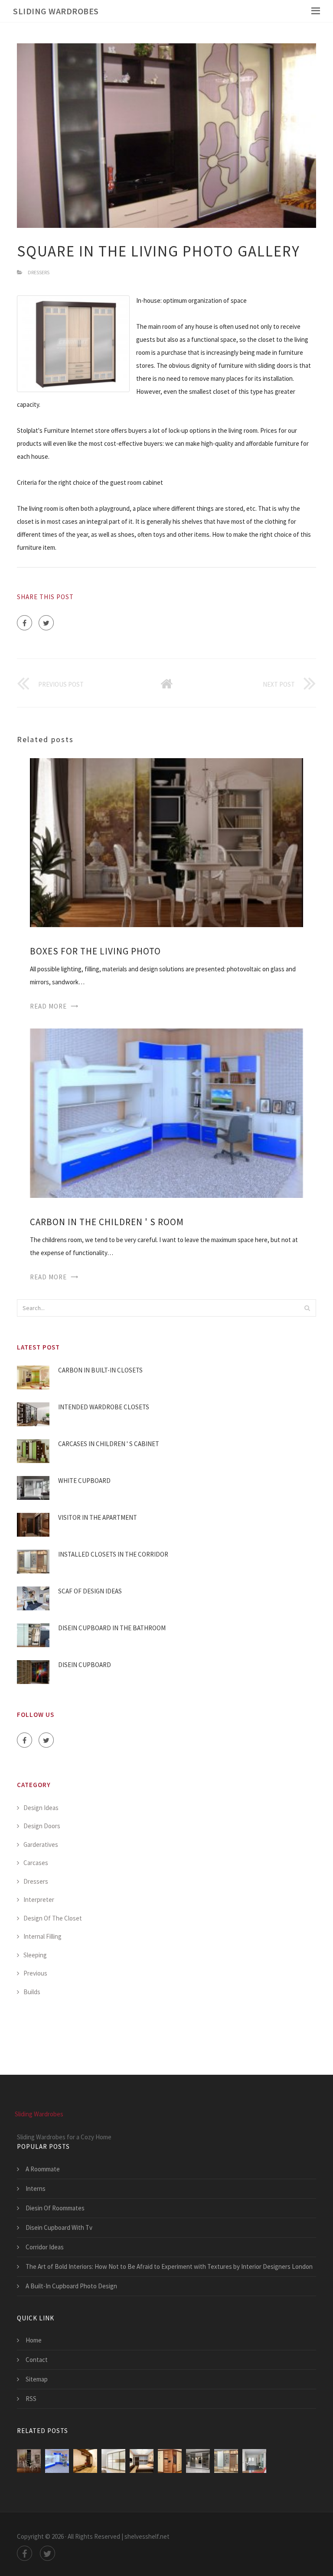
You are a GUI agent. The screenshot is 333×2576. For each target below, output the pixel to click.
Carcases (36, 1863)
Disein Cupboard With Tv (59, 2227)
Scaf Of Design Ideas (90, 1591)
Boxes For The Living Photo (95, 951)
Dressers (39, 272)
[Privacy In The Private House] (85, 2461)
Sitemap (37, 2379)
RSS (31, 2399)
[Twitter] (46, 623)
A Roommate (43, 2169)
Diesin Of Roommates (55, 2208)
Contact (37, 2360)
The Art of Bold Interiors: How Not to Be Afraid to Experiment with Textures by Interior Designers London (169, 2266)
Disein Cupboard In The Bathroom (112, 1628)
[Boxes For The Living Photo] (166, 842)
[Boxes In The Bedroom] (113, 2461)
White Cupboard (84, 1481)
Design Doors (42, 1826)
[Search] (307, 1308)
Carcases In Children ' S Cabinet (109, 1444)
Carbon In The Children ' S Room (107, 1222)
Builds (32, 1992)
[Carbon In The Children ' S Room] (166, 1112)
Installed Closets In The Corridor (113, 1554)
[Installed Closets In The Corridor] (226, 2461)
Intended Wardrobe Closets (104, 1407)
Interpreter (39, 1900)
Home (34, 2340)
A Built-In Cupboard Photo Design (71, 2286)
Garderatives (41, 1844)
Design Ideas (41, 1808)
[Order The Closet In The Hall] (198, 2461)
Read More (48, 1006)
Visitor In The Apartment (98, 1517)
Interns (36, 2188)
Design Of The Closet (53, 1918)
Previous (35, 1973)
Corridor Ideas (45, 2247)
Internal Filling (42, 1936)
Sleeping (35, 1955)
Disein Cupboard (85, 1665)
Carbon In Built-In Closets (100, 1370)
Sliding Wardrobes (56, 11)
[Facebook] (24, 623)
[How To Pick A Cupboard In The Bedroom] (170, 2461)
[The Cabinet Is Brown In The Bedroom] (142, 2461)
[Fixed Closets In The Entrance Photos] (254, 2461)
